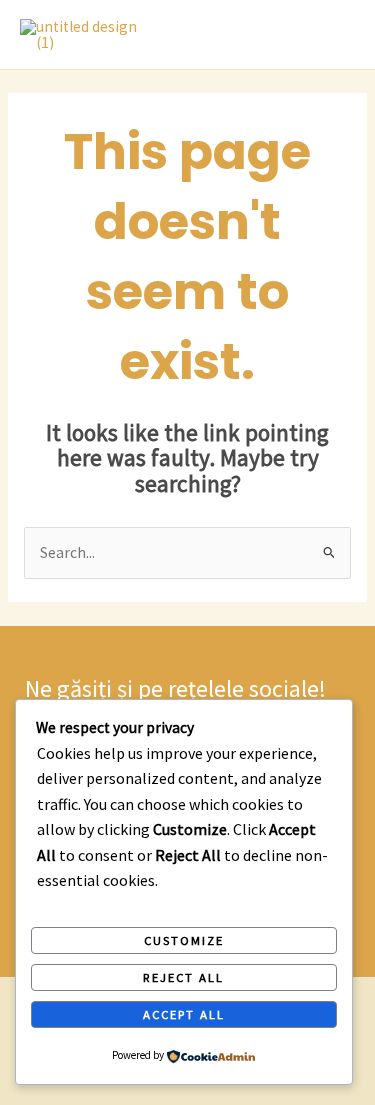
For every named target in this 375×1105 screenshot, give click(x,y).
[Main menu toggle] (334, 35)
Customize (184, 940)
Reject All (183, 977)
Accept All (184, 1014)
